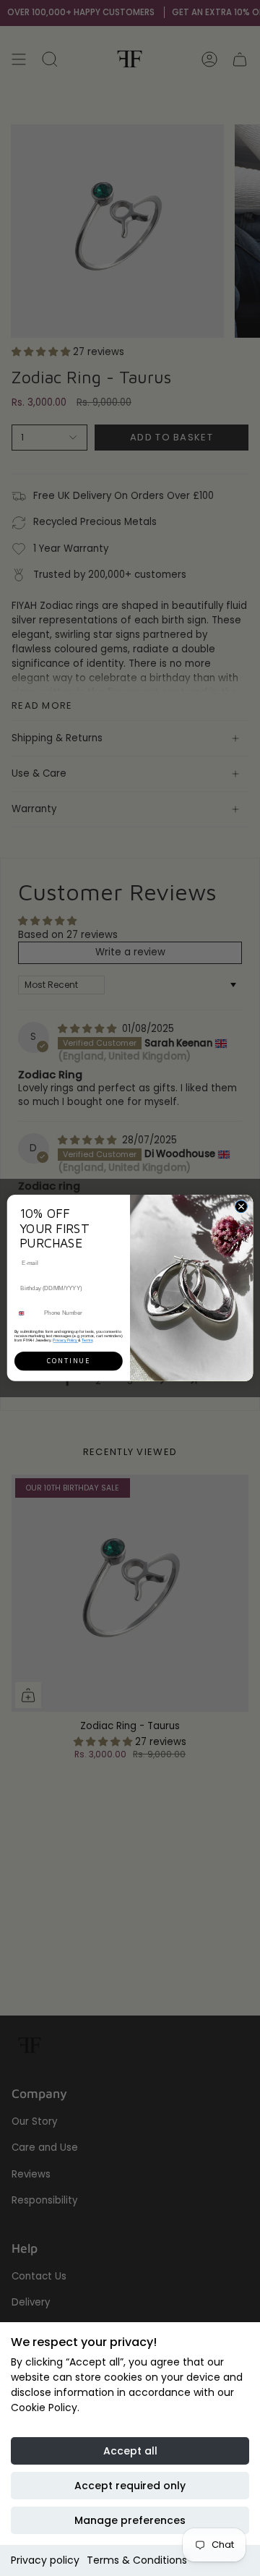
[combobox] (27, 1313)
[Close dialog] (241, 1207)
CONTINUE (69, 1361)
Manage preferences (130, 2520)
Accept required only (130, 2486)
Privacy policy (45, 2560)
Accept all (130, 2451)
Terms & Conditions (137, 2560)
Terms (87, 1340)
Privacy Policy (65, 1340)
